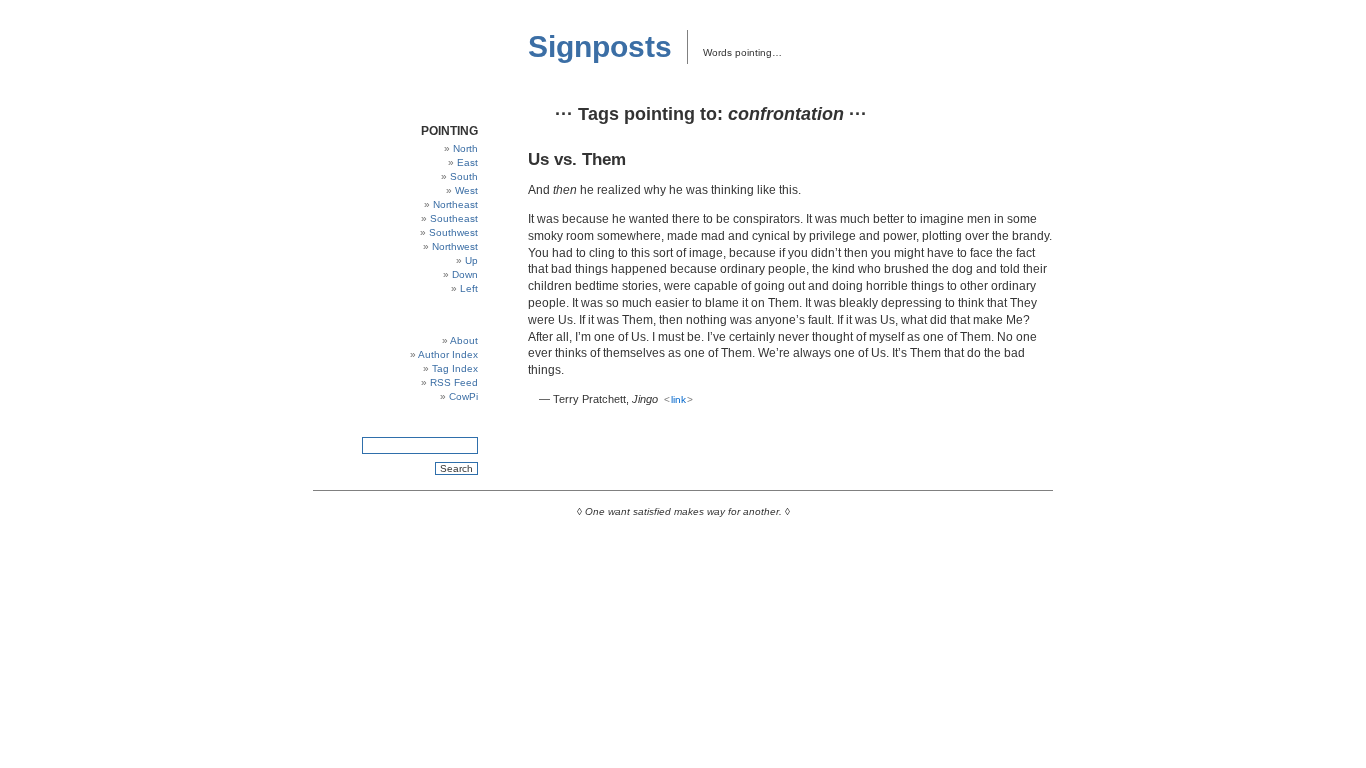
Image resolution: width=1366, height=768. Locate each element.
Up (471, 260)
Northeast (455, 204)
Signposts (600, 46)
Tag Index (455, 368)
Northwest (455, 246)
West (466, 190)
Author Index (448, 354)
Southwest (453, 232)
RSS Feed (454, 382)
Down (465, 274)
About (464, 340)
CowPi (463, 396)
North (465, 148)
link (678, 399)
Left (469, 288)
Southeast (454, 218)
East (467, 162)
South (464, 176)
